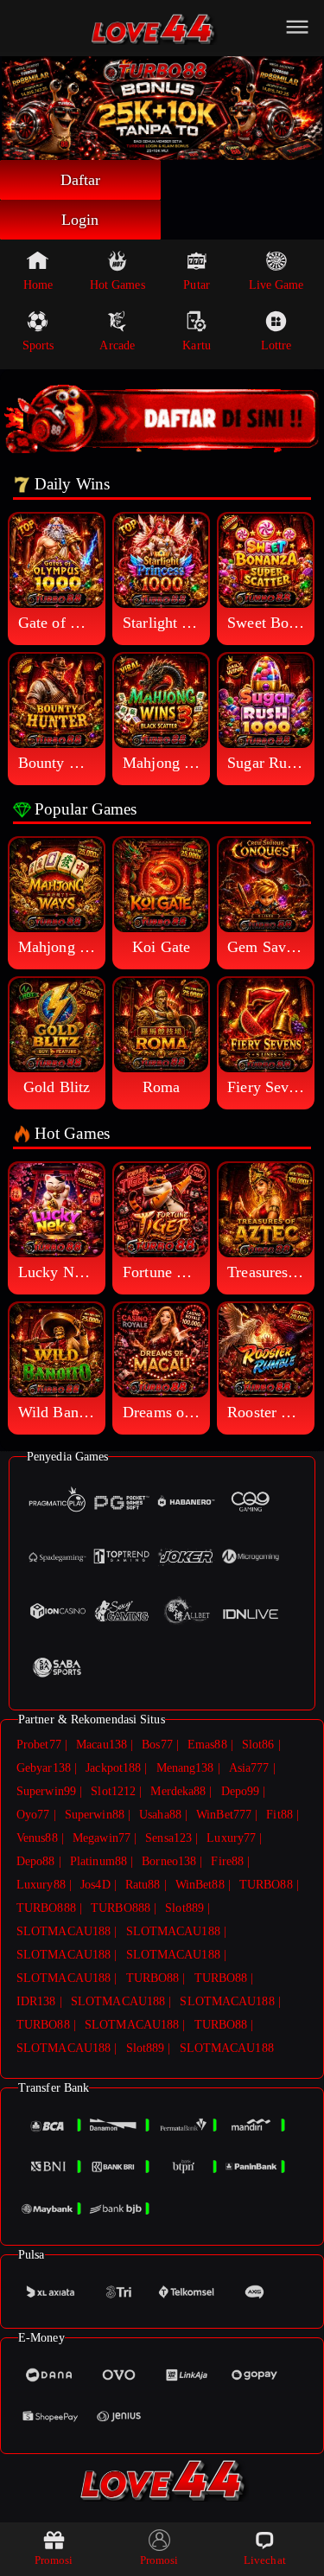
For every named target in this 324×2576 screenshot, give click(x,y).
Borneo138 (169, 1861)
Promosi (54, 2560)
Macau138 (102, 1745)
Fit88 (280, 1815)
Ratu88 (143, 1885)
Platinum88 (98, 1861)
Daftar (81, 180)
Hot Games (118, 285)
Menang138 (185, 1768)
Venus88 (37, 1838)
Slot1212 (113, 1791)
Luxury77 (231, 1838)
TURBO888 (46, 1908)
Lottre (276, 345)
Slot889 (184, 1908)
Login (80, 220)
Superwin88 (95, 1815)
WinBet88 (200, 1885)
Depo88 (36, 1861)
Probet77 (39, 1745)
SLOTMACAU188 (64, 1931)
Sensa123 (168, 1838)
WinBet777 (224, 1815)
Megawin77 (102, 1838)
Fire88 (227, 1861)
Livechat (265, 2560)
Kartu (197, 345)
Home (38, 285)
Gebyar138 (44, 1768)
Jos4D (95, 1885)
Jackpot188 (113, 1768)
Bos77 (157, 1745)
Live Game (276, 285)
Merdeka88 (178, 1791)
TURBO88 (266, 1885)
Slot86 (258, 1745)
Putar (197, 285)
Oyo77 (33, 1815)
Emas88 (207, 1745)
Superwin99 (46, 1791)
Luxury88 (41, 1885)
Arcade (117, 345)
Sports (38, 345)
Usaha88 (160, 1815)
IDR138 (36, 2001)
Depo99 (241, 1791)
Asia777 (249, 1768)
